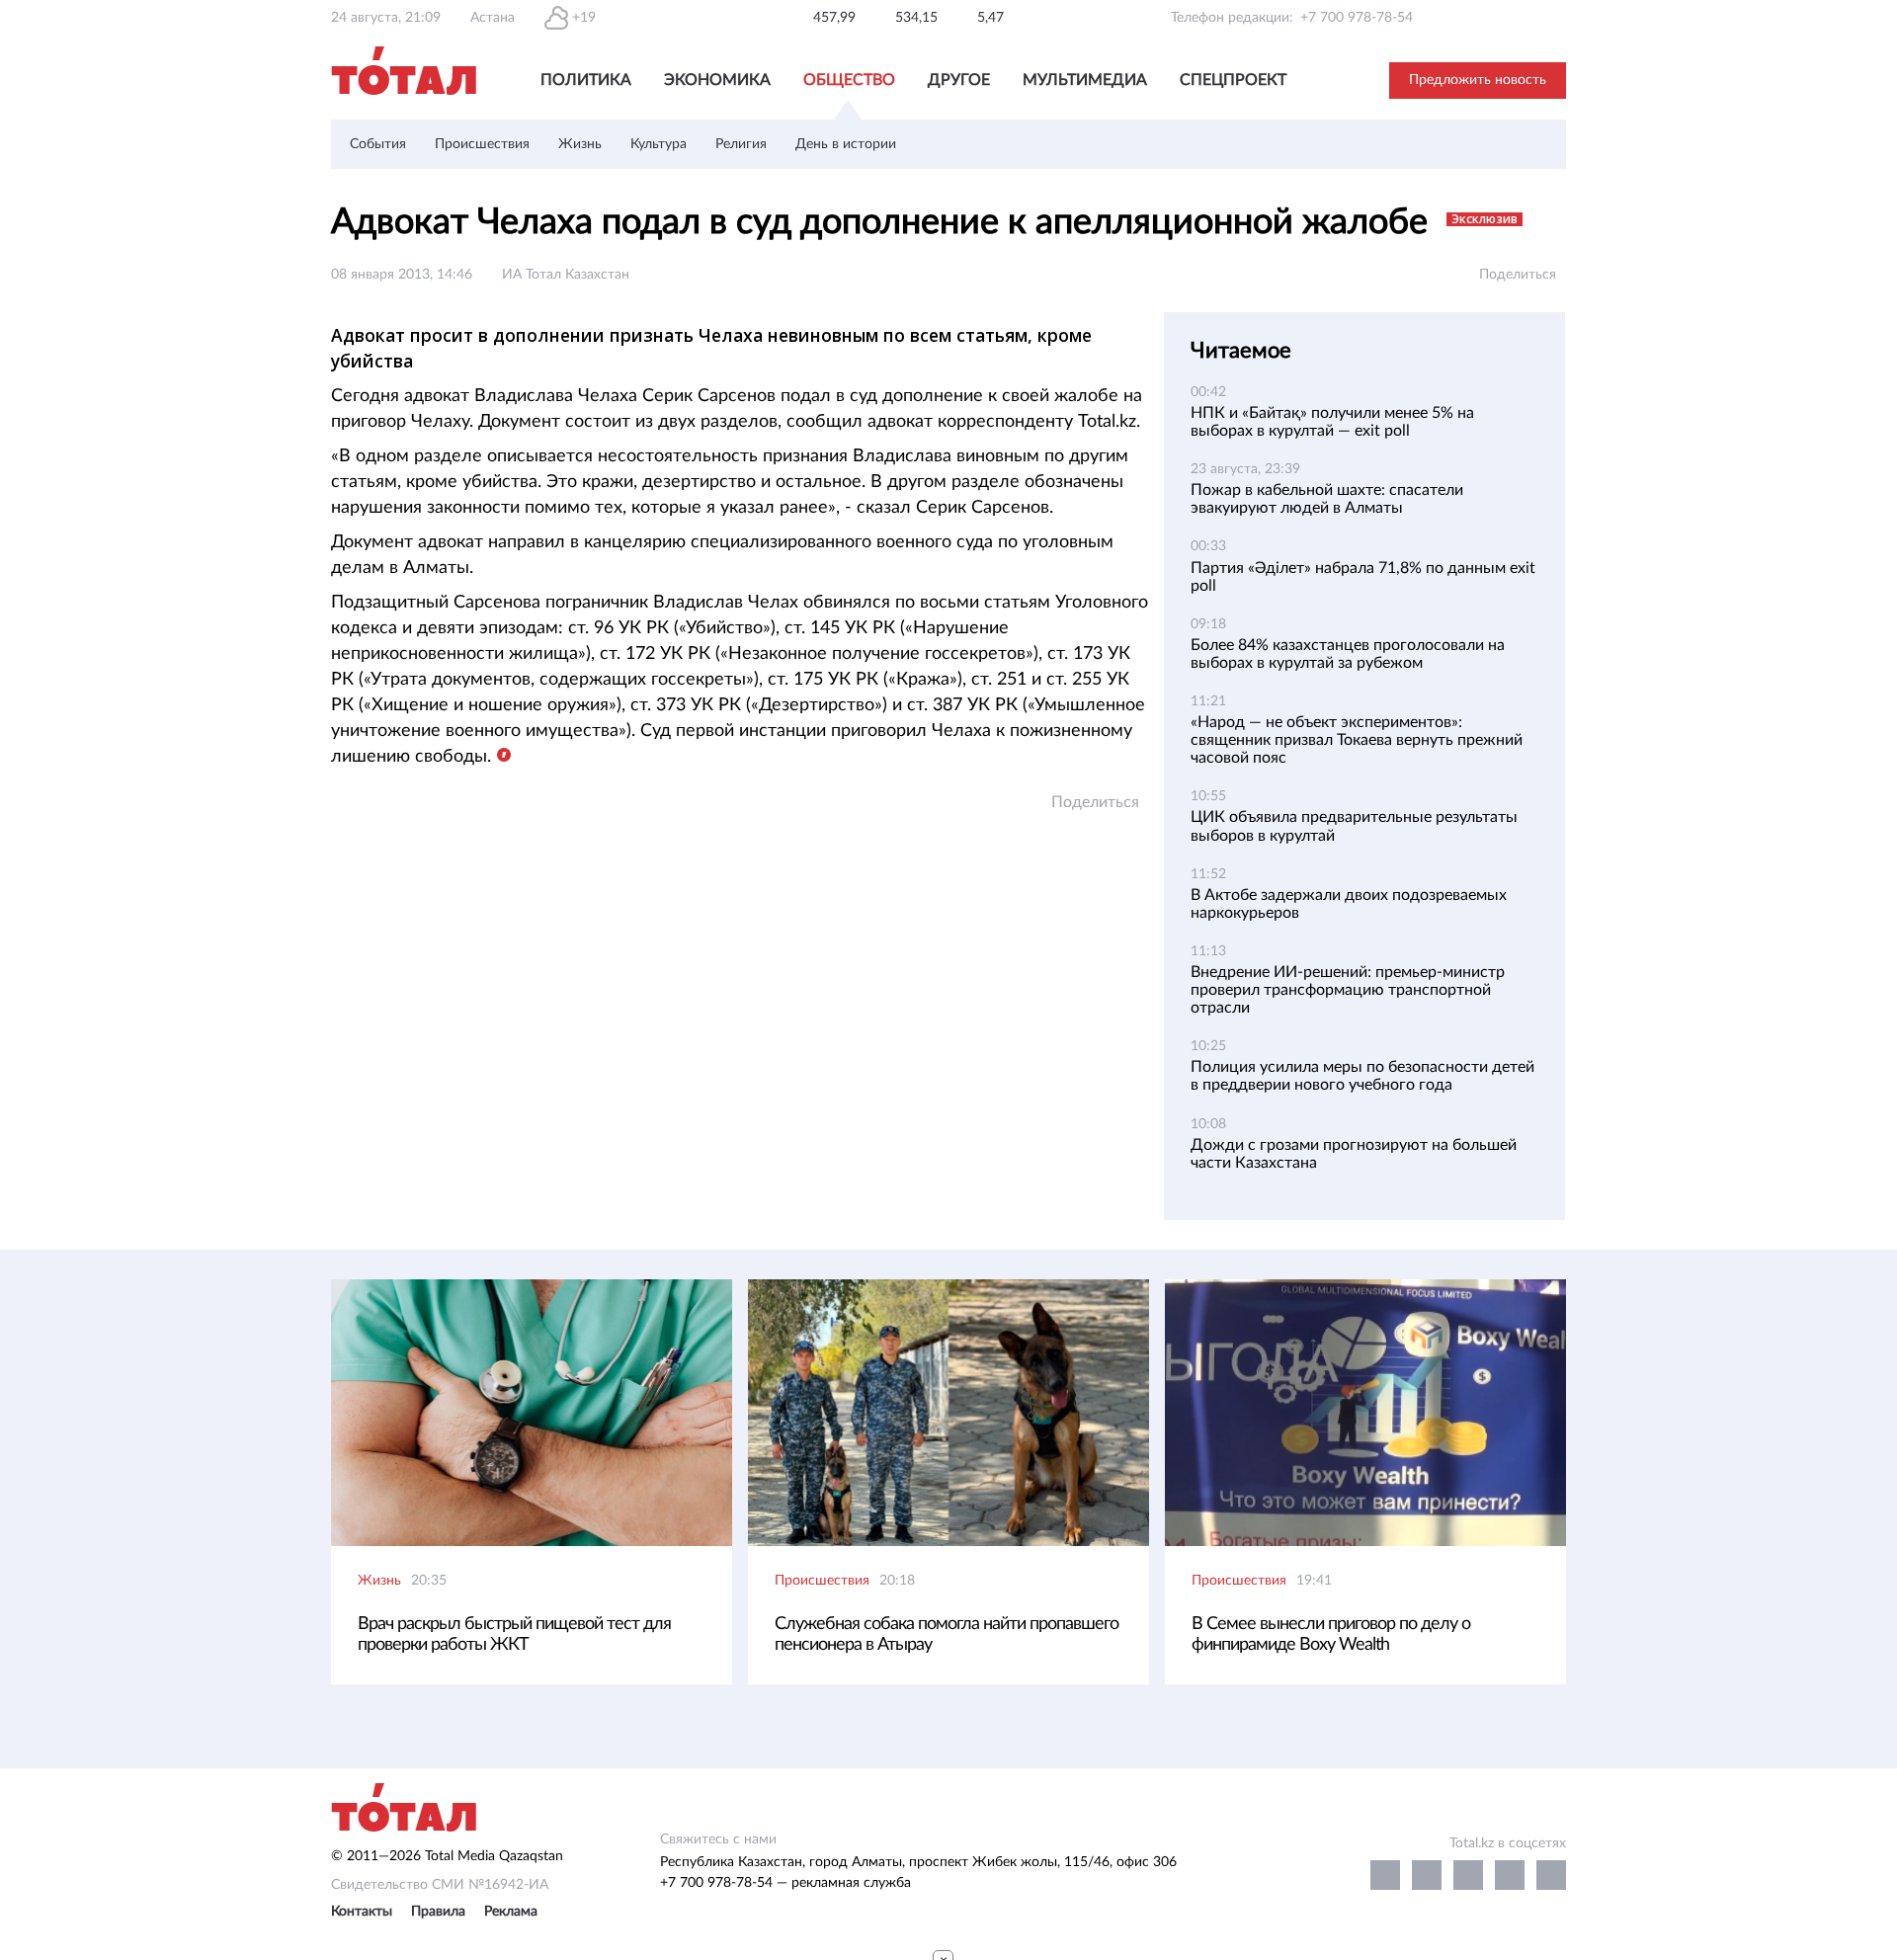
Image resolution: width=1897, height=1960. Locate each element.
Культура (659, 144)
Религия (741, 144)
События (378, 144)
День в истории (846, 144)
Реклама (511, 1912)
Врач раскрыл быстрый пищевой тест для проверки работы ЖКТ (514, 1634)
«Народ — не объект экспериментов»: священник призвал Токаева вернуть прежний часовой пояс (1357, 740)
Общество (849, 80)
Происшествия (482, 144)
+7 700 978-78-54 (1357, 18)
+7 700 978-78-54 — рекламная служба (785, 1883)
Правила (438, 1912)
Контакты (362, 1912)
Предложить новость (1478, 80)
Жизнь (580, 144)
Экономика (717, 80)
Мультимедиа (1085, 80)
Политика (586, 80)
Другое (959, 80)
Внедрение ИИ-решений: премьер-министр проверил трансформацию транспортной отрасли (1348, 990)
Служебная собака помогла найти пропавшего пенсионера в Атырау (947, 1634)
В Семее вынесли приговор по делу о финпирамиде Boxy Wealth (1331, 1634)
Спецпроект (1233, 80)
